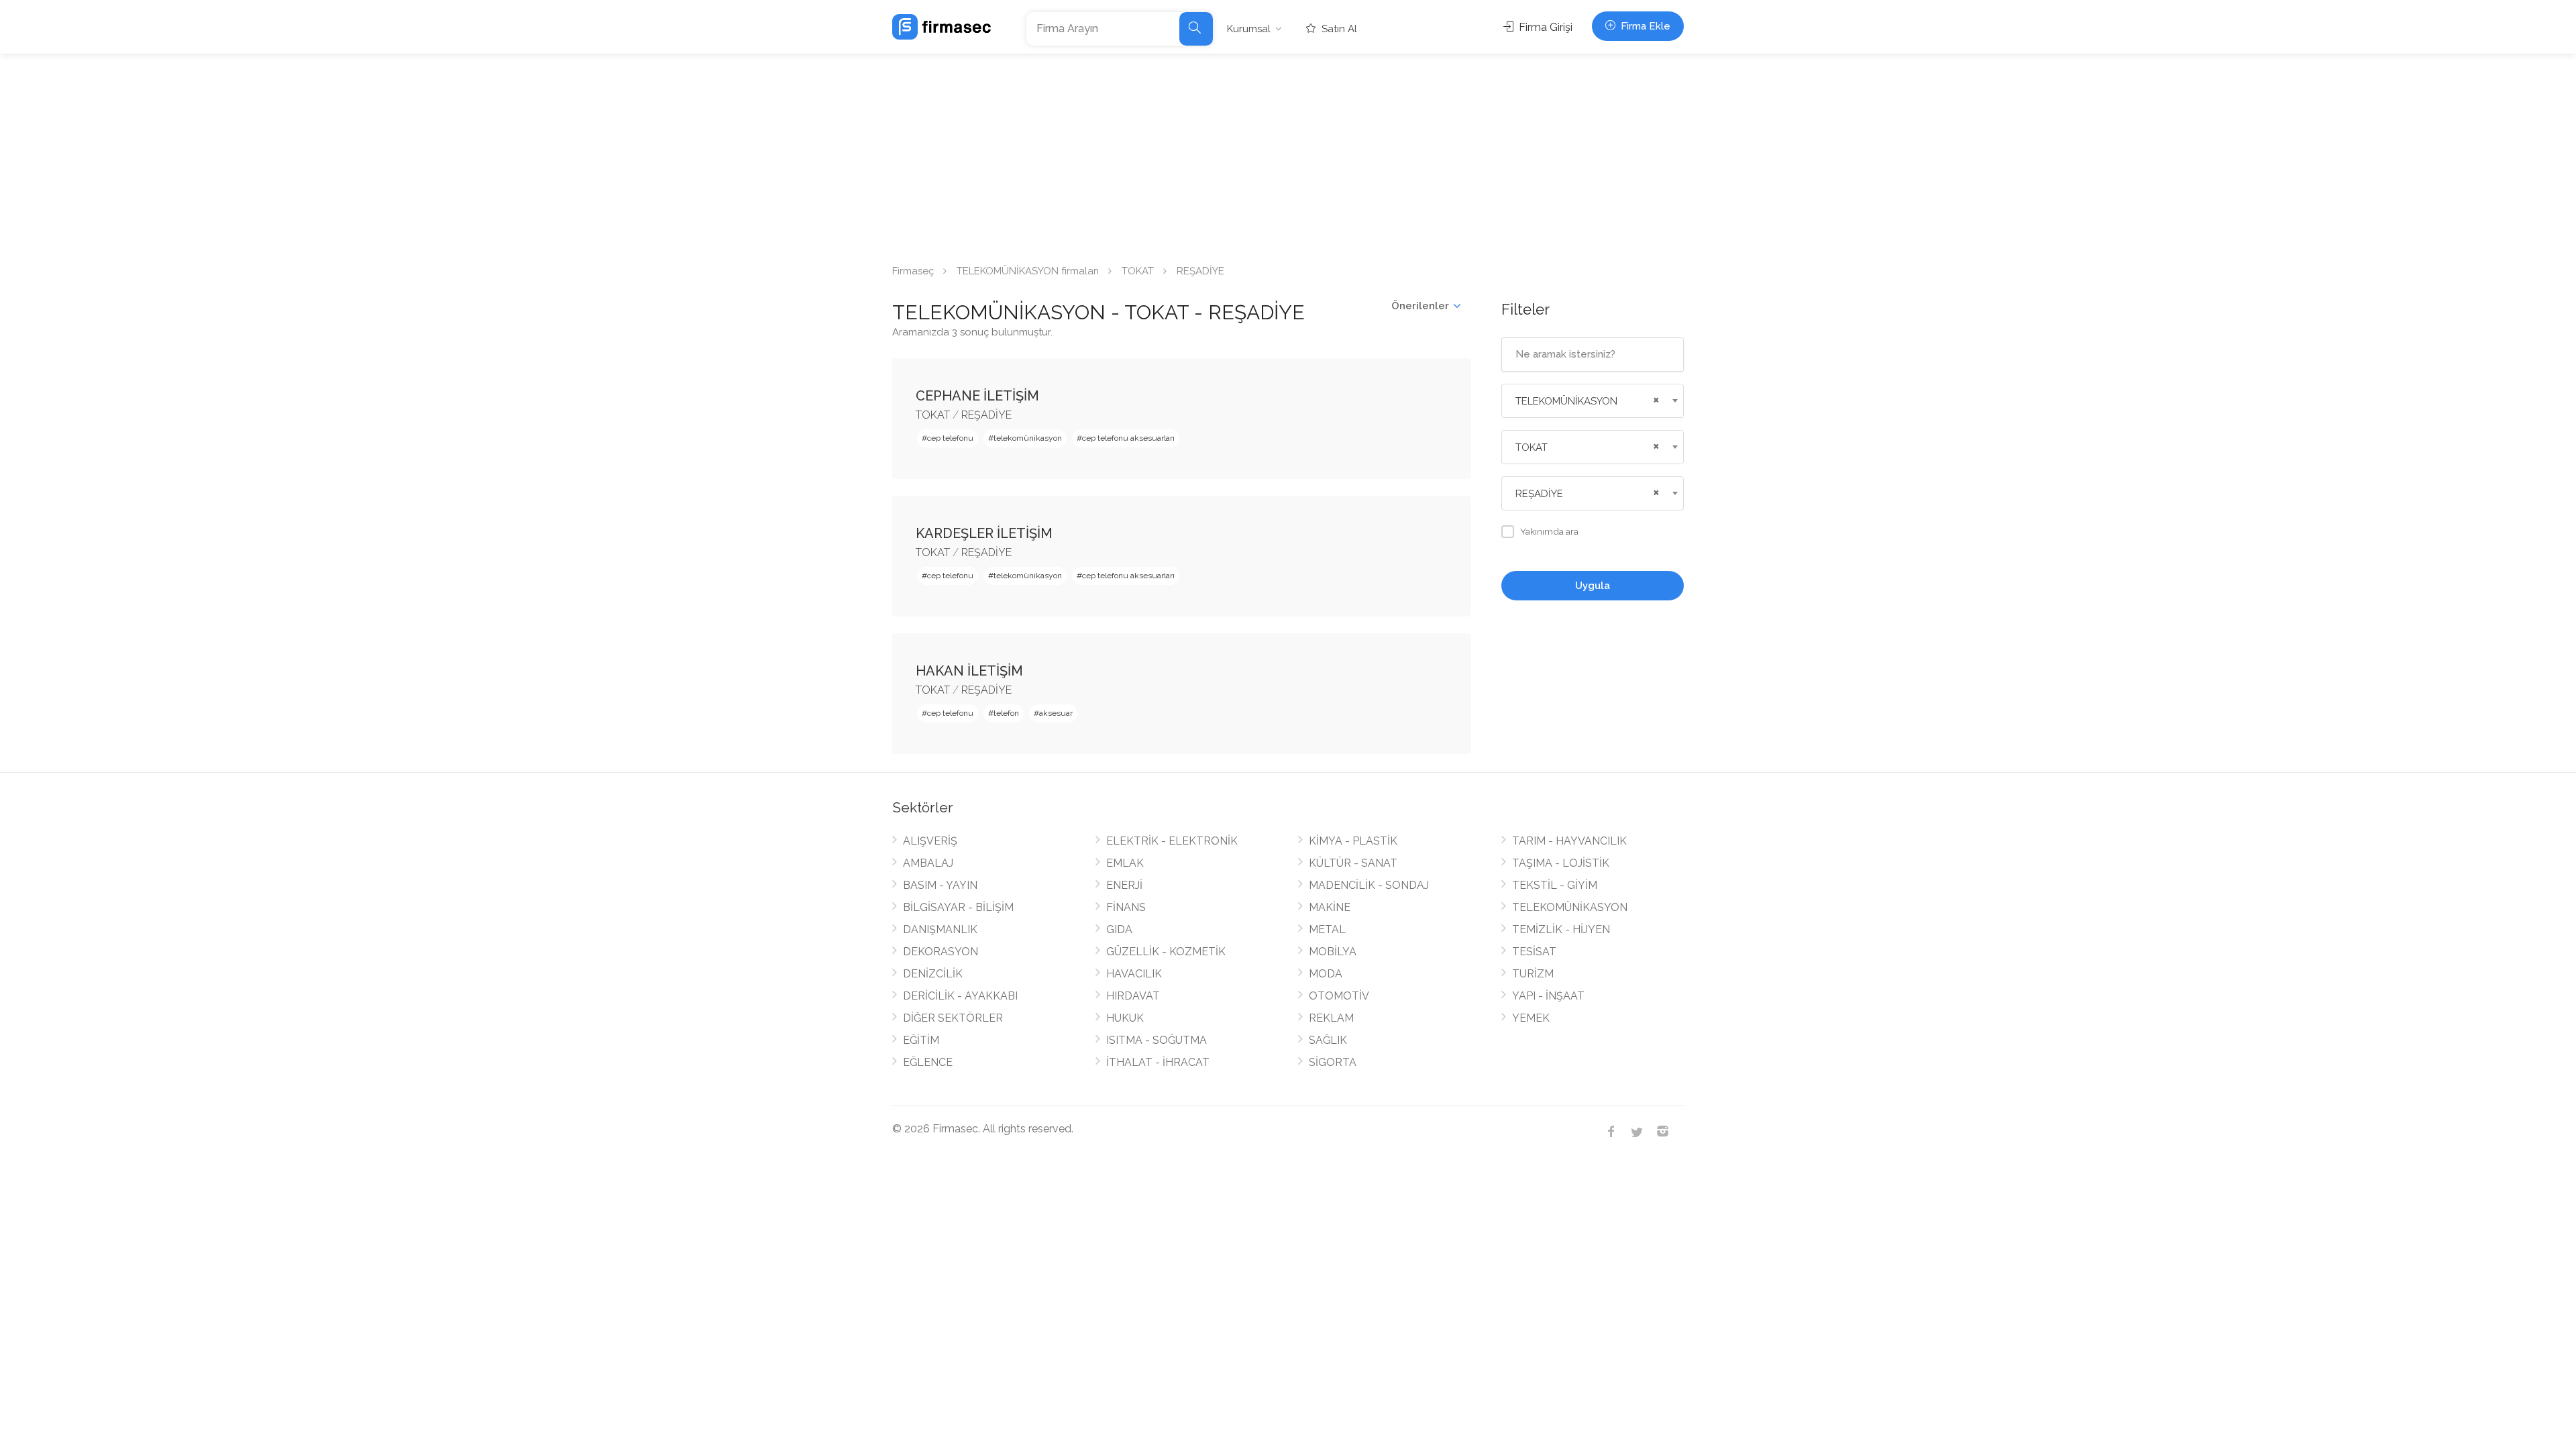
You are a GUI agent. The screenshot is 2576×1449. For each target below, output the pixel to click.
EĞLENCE (928, 1062)
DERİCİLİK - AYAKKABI (960, 996)
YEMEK (1531, 1018)
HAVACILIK (1134, 974)
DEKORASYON (941, 952)
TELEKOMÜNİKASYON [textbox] (1566, 401)
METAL (1327, 929)
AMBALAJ (928, 863)
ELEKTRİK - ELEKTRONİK (1172, 841)
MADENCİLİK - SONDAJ (1369, 885)
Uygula (1593, 586)
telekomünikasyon (1028, 438)
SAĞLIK (1328, 1040)
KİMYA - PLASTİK (1353, 841)
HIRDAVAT (1133, 996)
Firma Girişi (1544, 27)
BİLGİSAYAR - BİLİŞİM (958, 907)
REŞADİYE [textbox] (1539, 494)
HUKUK (1125, 1018)
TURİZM (1533, 974)
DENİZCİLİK (933, 974)
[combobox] (1593, 401)
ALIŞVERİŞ (930, 841)
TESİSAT (1534, 952)
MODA (1326, 974)
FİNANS (1126, 907)
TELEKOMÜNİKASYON (1570, 907)
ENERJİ (1124, 885)
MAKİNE (1330, 907)
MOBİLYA (1333, 952)
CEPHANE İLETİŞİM (977, 396)
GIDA (1119, 929)
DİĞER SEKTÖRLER (953, 1018)
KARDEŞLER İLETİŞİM (984, 533)
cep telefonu (950, 438)
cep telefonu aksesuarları (1128, 438)
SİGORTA (1333, 1062)
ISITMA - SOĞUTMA (1157, 1040)
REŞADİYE (986, 415)
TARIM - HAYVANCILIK (1569, 841)
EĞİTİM (921, 1040)
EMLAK (1125, 863)
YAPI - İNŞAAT (1548, 996)
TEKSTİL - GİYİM (1555, 885)
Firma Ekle (1644, 26)
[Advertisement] (1288, 154)
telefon (1006, 713)
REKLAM (1331, 1018)
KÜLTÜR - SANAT (1353, 863)
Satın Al (1338, 29)
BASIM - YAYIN (940, 885)
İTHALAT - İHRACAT (1158, 1062)
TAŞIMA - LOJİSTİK (1561, 863)
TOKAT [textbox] (1532, 447)
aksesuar (1056, 713)
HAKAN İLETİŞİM (969, 671)
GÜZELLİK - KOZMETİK (1166, 952)
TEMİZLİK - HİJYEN (1561, 929)
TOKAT (1138, 271)
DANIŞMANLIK (940, 929)
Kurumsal (1249, 29)
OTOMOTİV (1339, 996)
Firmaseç (913, 271)
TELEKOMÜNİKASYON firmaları (1028, 271)
